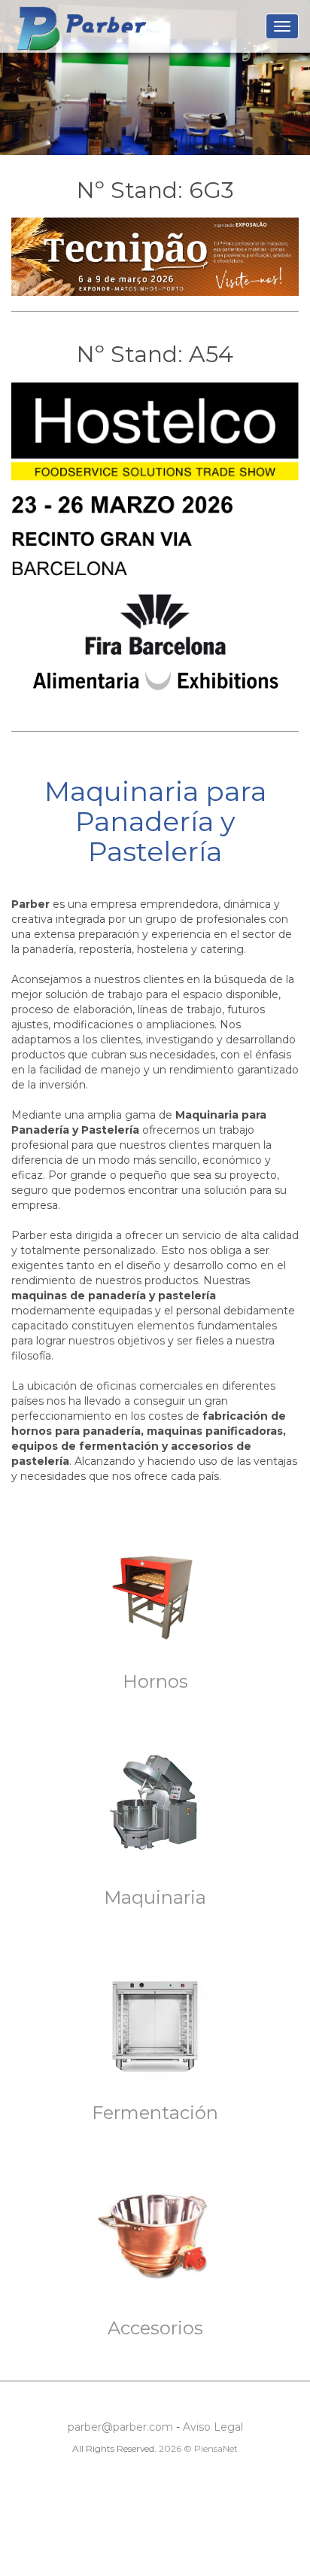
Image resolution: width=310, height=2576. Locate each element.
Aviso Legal (213, 2427)
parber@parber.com (120, 2427)
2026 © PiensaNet (198, 2448)
